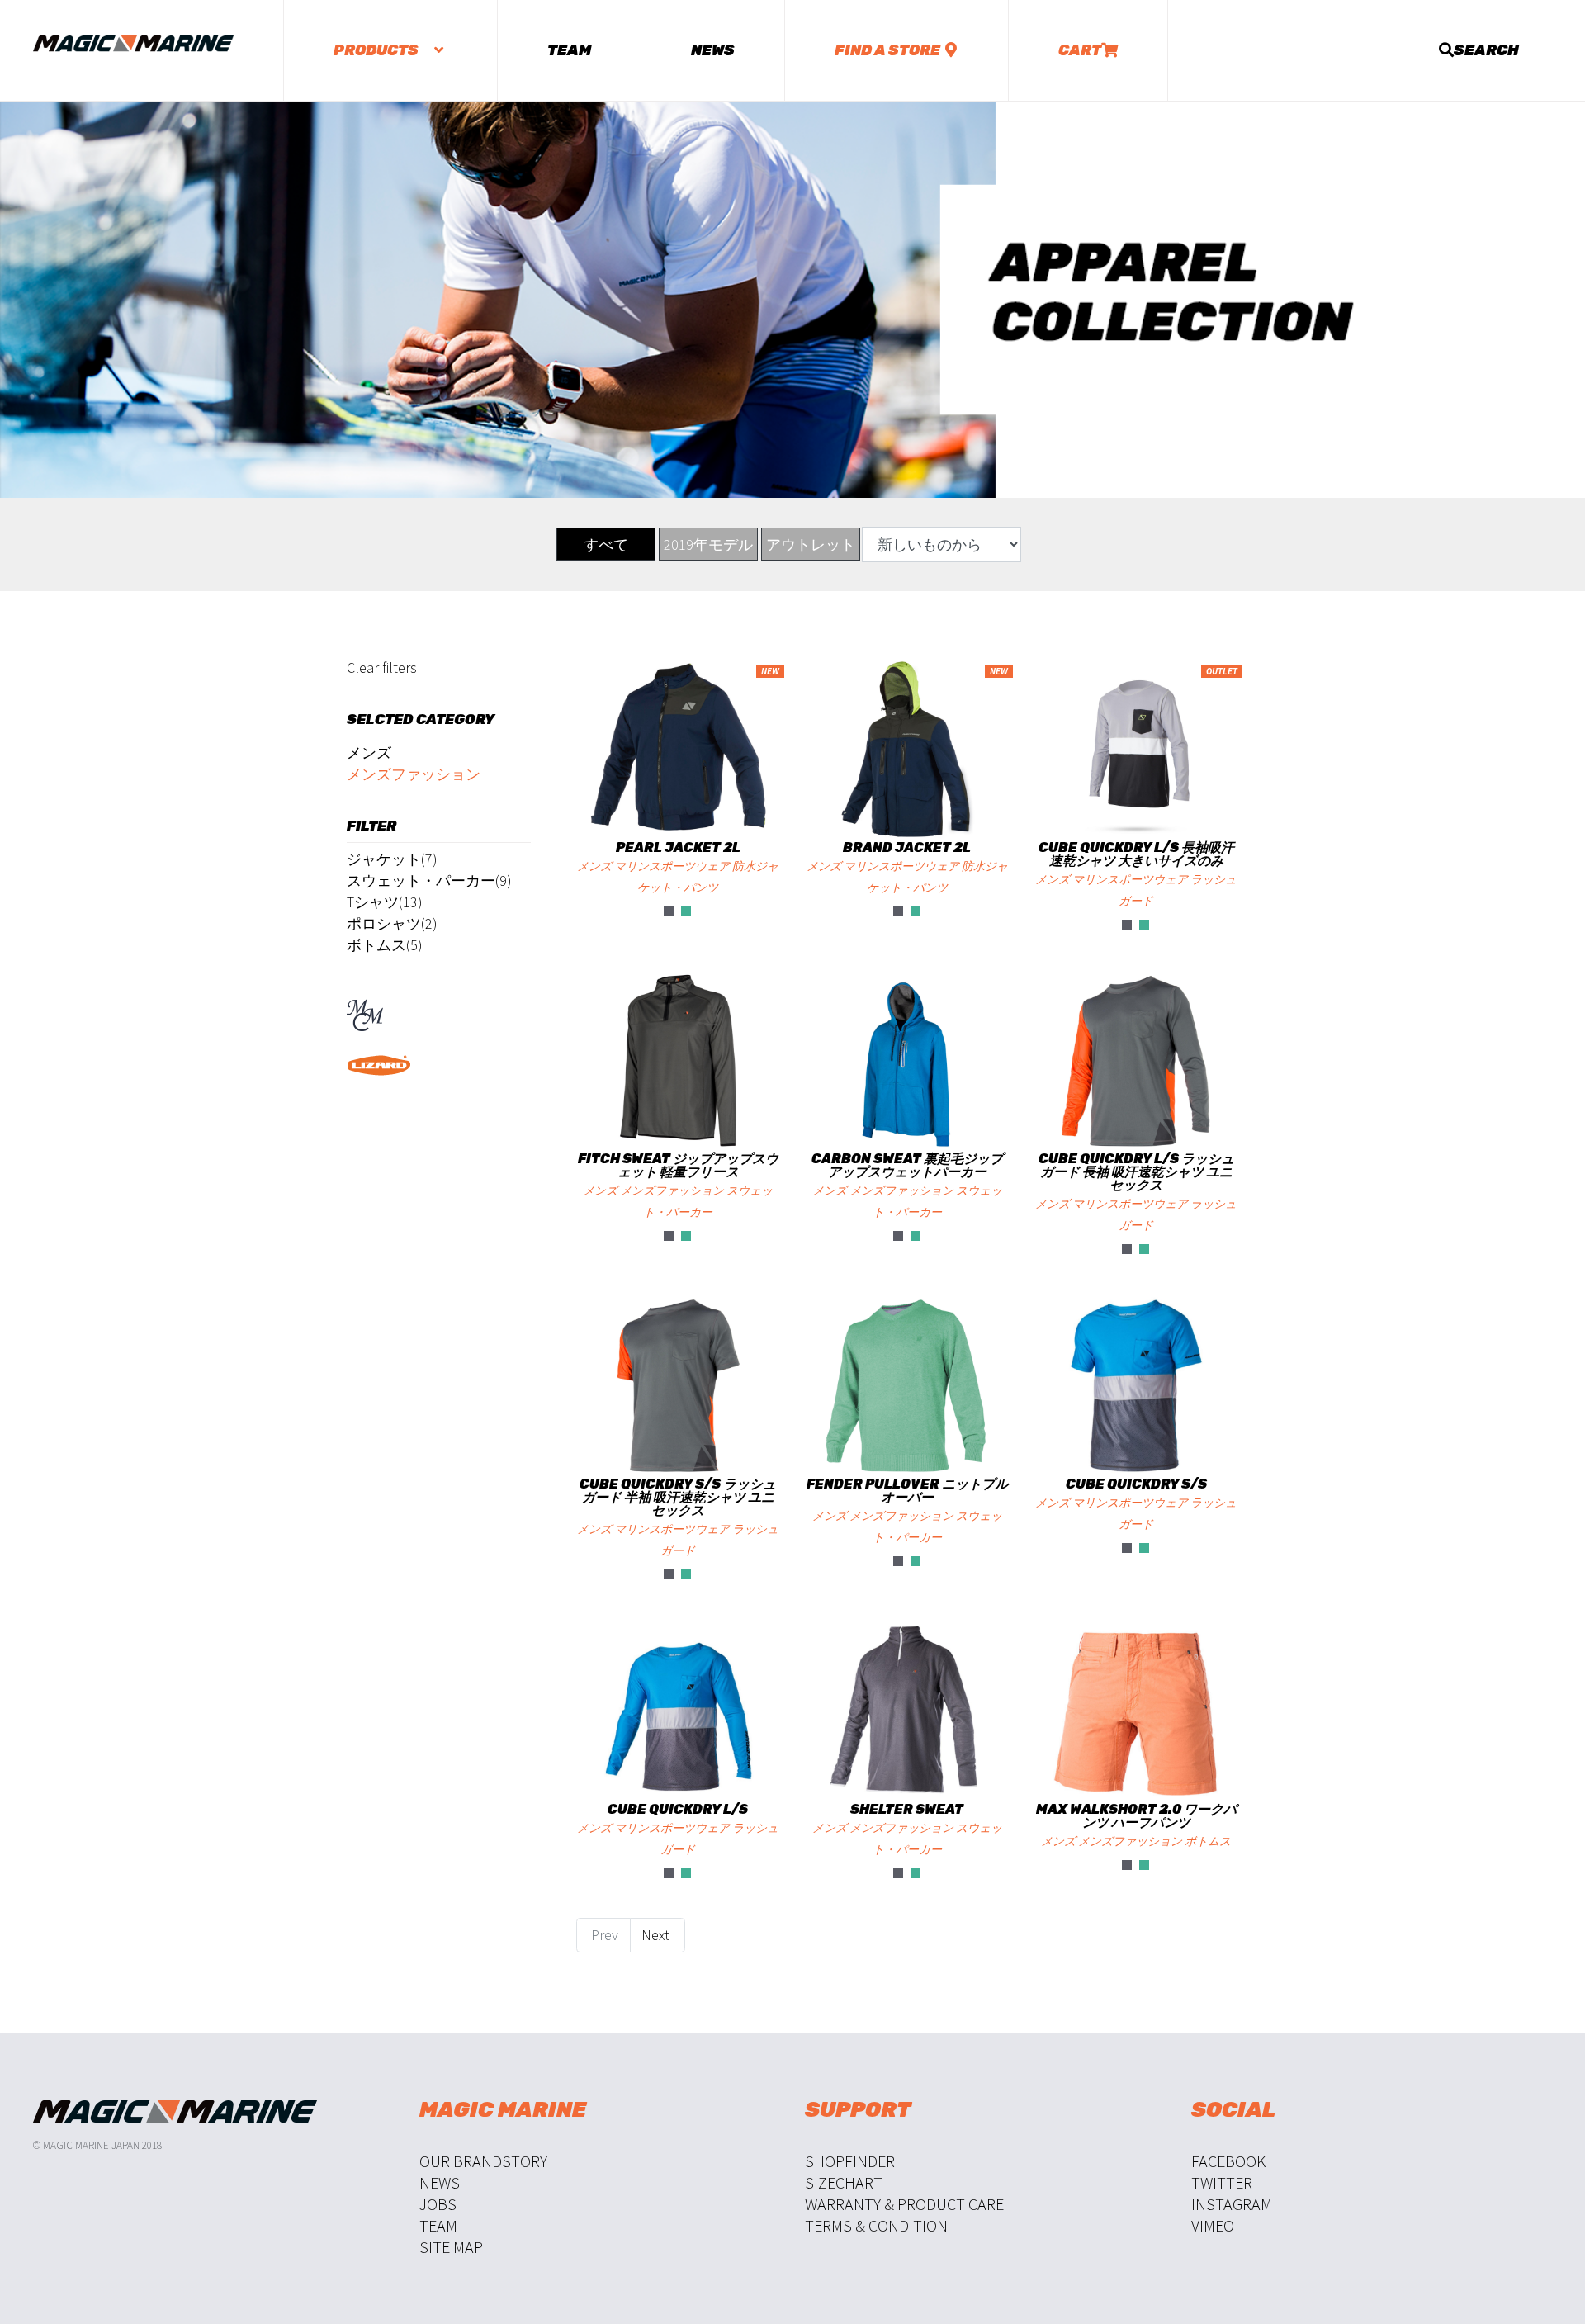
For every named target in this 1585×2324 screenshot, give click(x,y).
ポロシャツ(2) (392, 923)
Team (569, 50)
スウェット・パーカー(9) (429, 880)
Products (377, 50)
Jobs (438, 2204)
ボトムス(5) (385, 945)
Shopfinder (850, 2161)
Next (657, 1935)
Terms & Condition (876, 2225)
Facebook (1228, 2161)
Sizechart (844, 2182)
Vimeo (1213, 2225)
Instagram (1232, 2204)
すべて (606, 544)
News (713, 50)
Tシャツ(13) (385, 902)
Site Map (451, 2247)
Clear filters (382, 667)
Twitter (1222, 2182)
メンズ (369, 753)
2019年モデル (708, 544)
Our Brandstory (483, 2161)
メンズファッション (414, 774)
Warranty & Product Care (904, 2204)
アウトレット (811, 544)
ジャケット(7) (392, 859)
